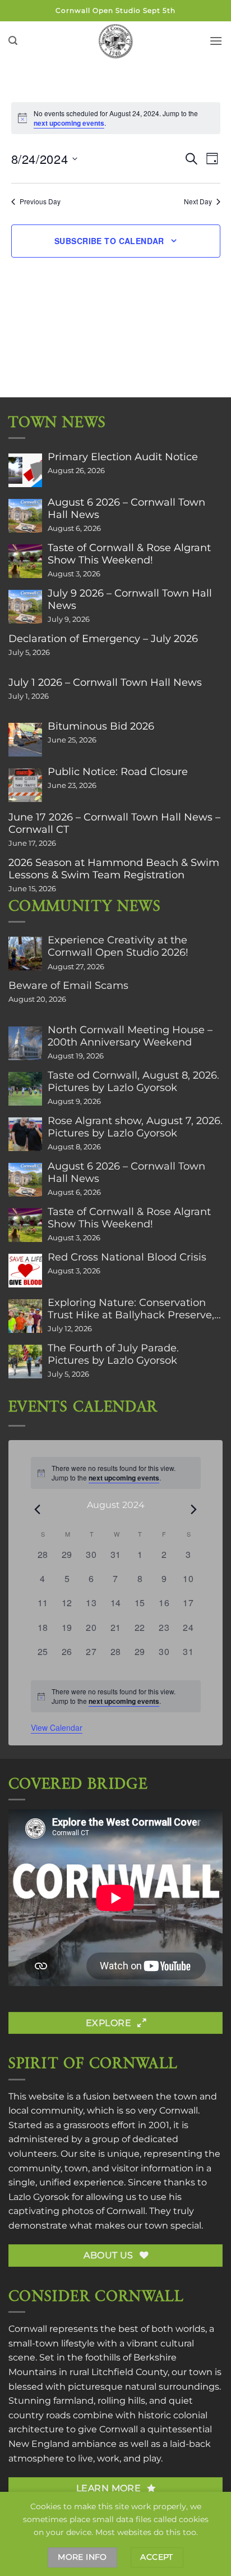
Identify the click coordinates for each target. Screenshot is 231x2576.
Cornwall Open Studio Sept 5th (115, 10)
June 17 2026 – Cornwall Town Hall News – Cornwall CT (114, 823)
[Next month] (194, 1509)
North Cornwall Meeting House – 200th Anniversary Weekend (130, 1036)
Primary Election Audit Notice (123, 457)
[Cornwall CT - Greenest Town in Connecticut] (116, 41)
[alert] (116, 1696)
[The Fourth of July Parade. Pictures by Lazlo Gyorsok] (25, 1362)
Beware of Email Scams (68, 986)
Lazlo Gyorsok (39, 2197)
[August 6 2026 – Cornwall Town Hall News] (25, 516)
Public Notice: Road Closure (118, 772)
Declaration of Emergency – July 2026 (103, 639)
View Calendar (57, 1727)
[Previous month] (38, 1509)
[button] (13, 41)
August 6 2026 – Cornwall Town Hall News (126, 508)
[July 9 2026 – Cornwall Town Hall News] (25, 607)
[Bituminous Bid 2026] (25, 740)
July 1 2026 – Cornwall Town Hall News (105, 682)
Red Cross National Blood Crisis (127, 1257)
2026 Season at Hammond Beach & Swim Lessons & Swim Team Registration (114, 869)
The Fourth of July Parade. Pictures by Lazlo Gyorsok (113, 1354)
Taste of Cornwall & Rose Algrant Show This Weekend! (129, 554)
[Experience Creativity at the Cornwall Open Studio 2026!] (25, 954)
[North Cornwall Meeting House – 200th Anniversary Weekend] (25, 1043)
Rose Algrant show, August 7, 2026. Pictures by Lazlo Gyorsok (135, 1127)
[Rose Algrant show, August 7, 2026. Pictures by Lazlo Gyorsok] (25, 1134)
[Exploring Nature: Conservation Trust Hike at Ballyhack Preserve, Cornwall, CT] (25, 1316)
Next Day (198, 201)
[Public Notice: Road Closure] (25, 785)
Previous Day (40, 201)
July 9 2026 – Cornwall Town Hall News (130, 599)
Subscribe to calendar (109, 241)
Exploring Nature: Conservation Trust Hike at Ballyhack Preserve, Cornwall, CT (131, 1309)
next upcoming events (69, 123)
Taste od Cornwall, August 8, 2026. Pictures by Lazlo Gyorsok (133, 1081)
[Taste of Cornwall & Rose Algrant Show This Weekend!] (25, 561)
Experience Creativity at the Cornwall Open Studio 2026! (118, 946)
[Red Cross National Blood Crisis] (25, 1271)
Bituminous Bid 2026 (101, 726)
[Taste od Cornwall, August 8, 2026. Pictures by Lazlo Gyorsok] (25, 1089)
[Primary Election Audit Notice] (25, 470)
